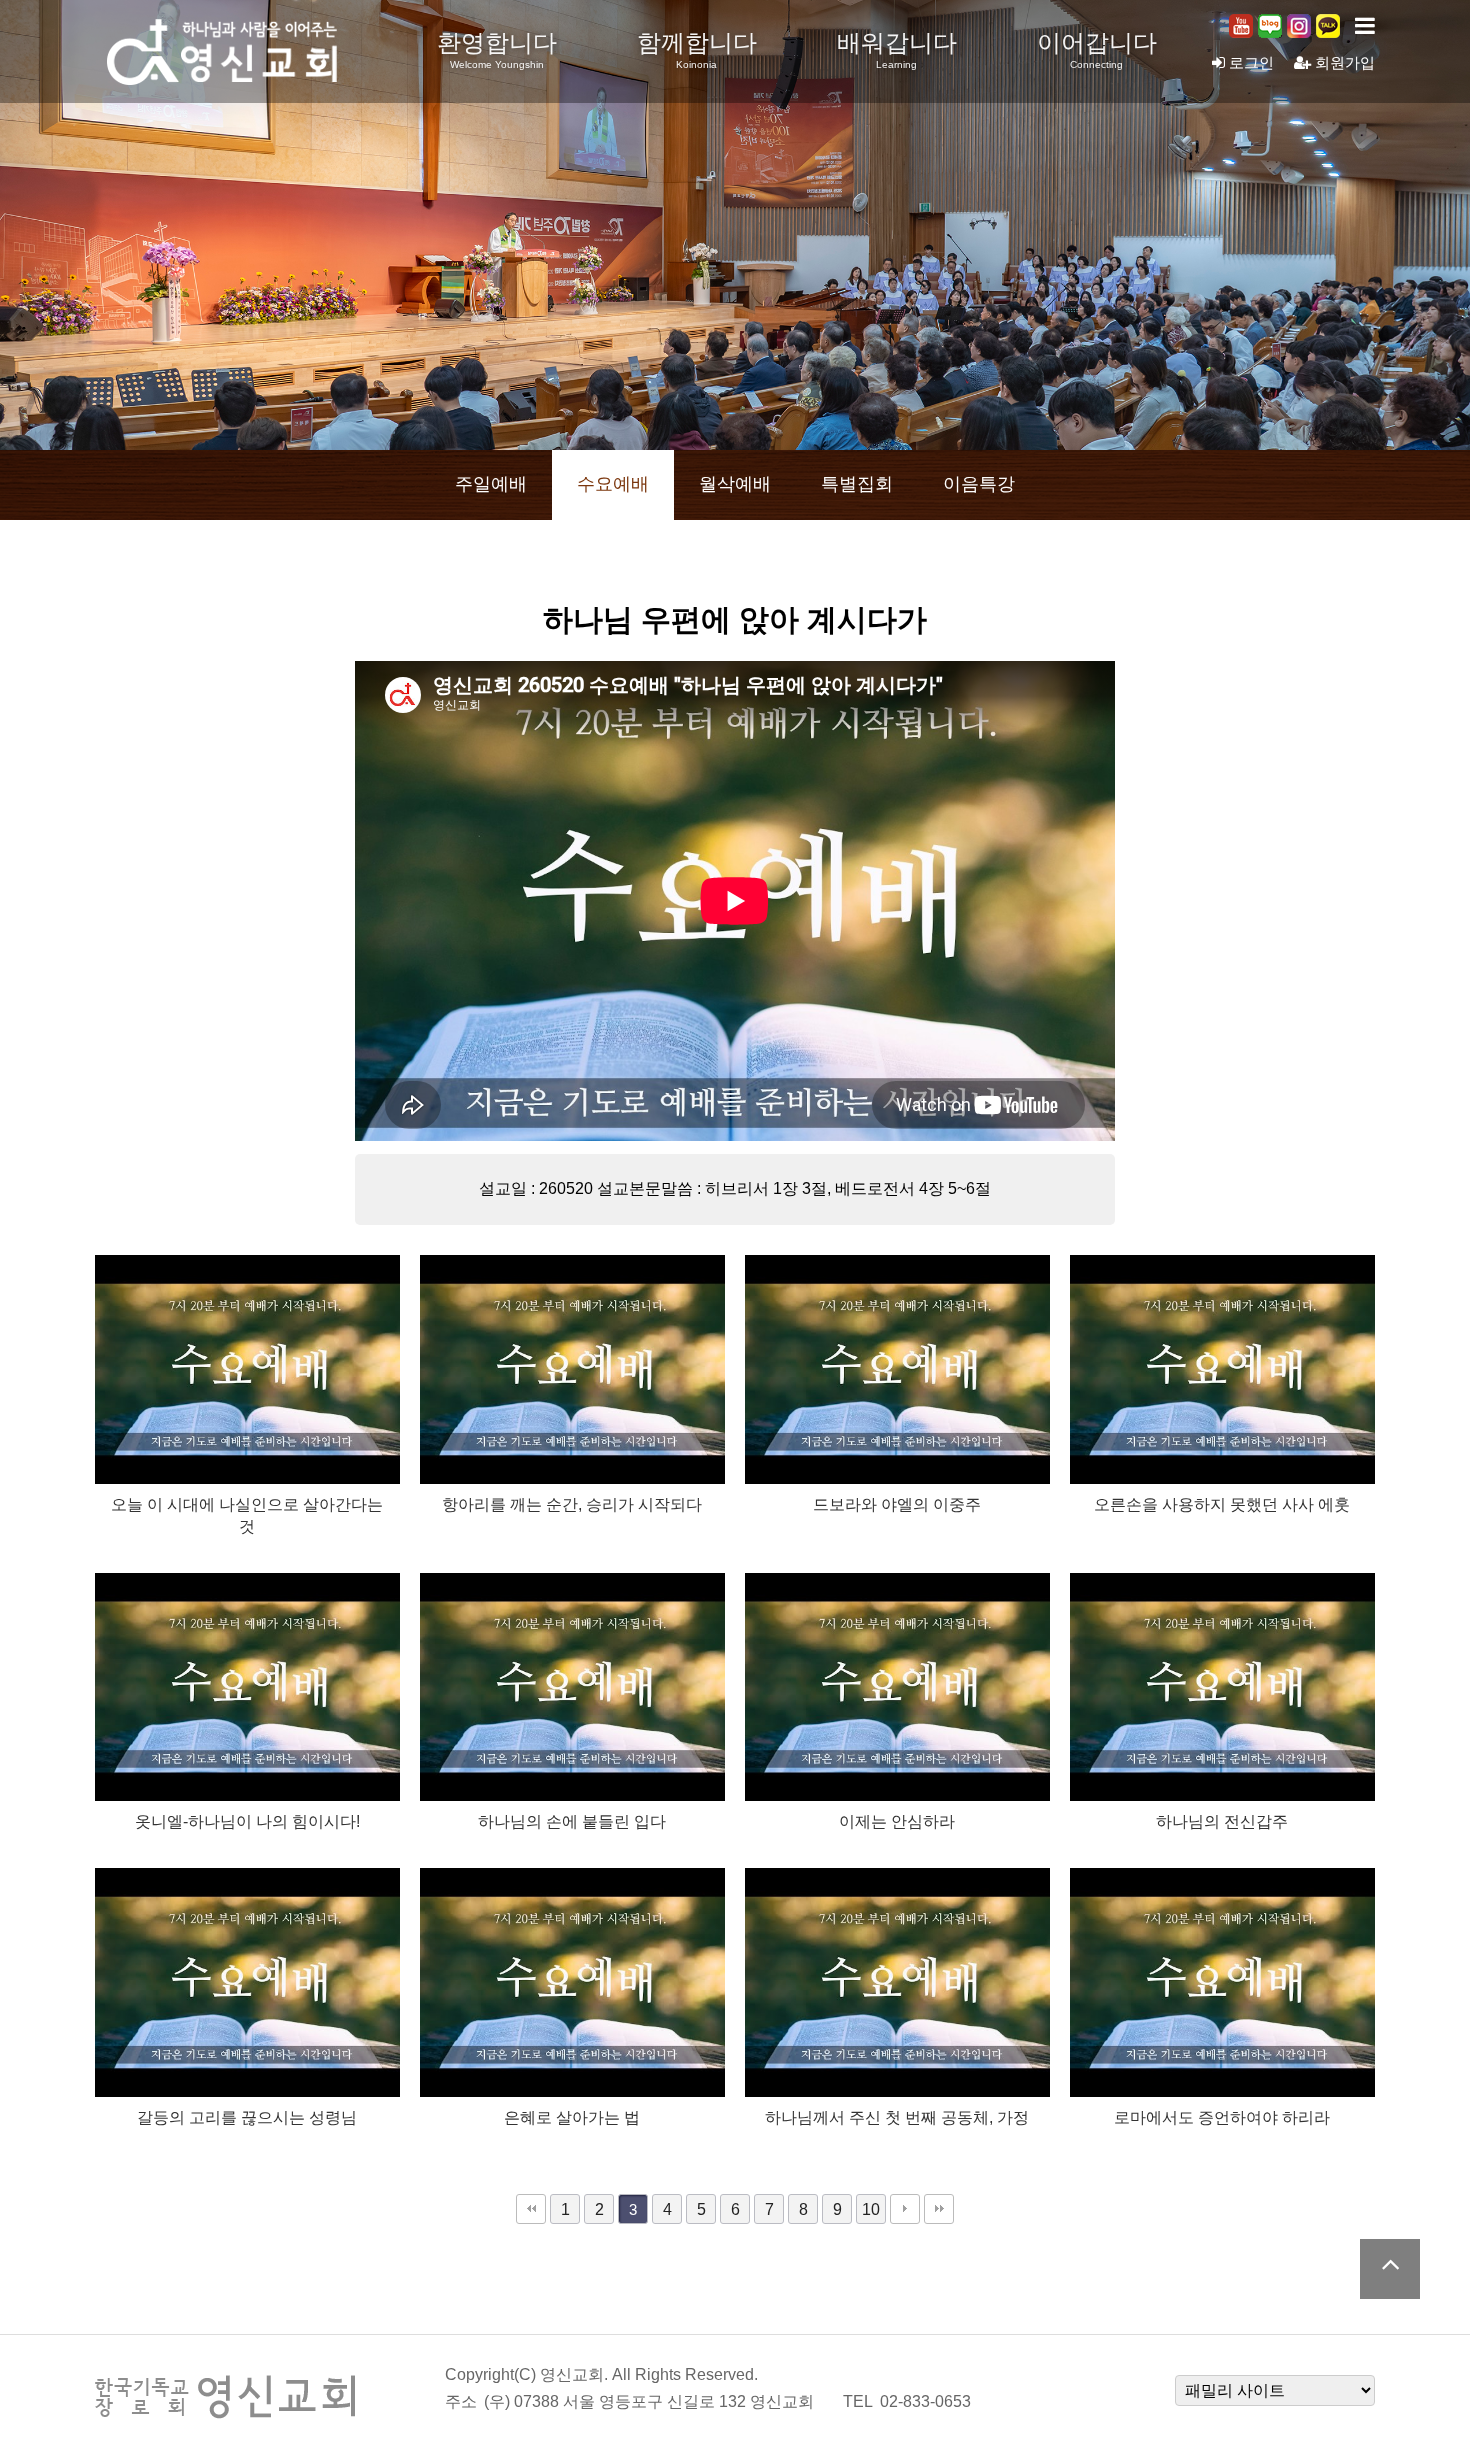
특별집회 (857, 484)
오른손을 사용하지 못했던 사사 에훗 (1222, 1504)
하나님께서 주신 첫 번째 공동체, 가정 (897, 2117)
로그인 (1249, 62)
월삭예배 (735, 484)
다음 (905, 2209)
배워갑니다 (897, 49)
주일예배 (491, 484)
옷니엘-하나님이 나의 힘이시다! (247, 1821)
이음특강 (979, 484)
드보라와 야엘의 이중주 (897, 1504)
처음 (531, 2209)
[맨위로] (1390, 2269)
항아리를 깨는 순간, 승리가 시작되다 (572, 1504)
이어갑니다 (1097, 49)
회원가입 (1343, 62)
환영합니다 (497, 49)
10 (871, 2209)
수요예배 (613, 484)
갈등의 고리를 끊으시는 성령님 (247, 2117)
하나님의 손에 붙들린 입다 (572, 1821)
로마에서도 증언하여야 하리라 (1222, 2117)
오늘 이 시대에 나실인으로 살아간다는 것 (247, 1515)
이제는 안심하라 (897, 1821)
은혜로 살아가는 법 (572, 2117)
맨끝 (939, 2209)
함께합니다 (697, 49)
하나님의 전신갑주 (1222, 1821)
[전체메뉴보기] (1365, 26)
